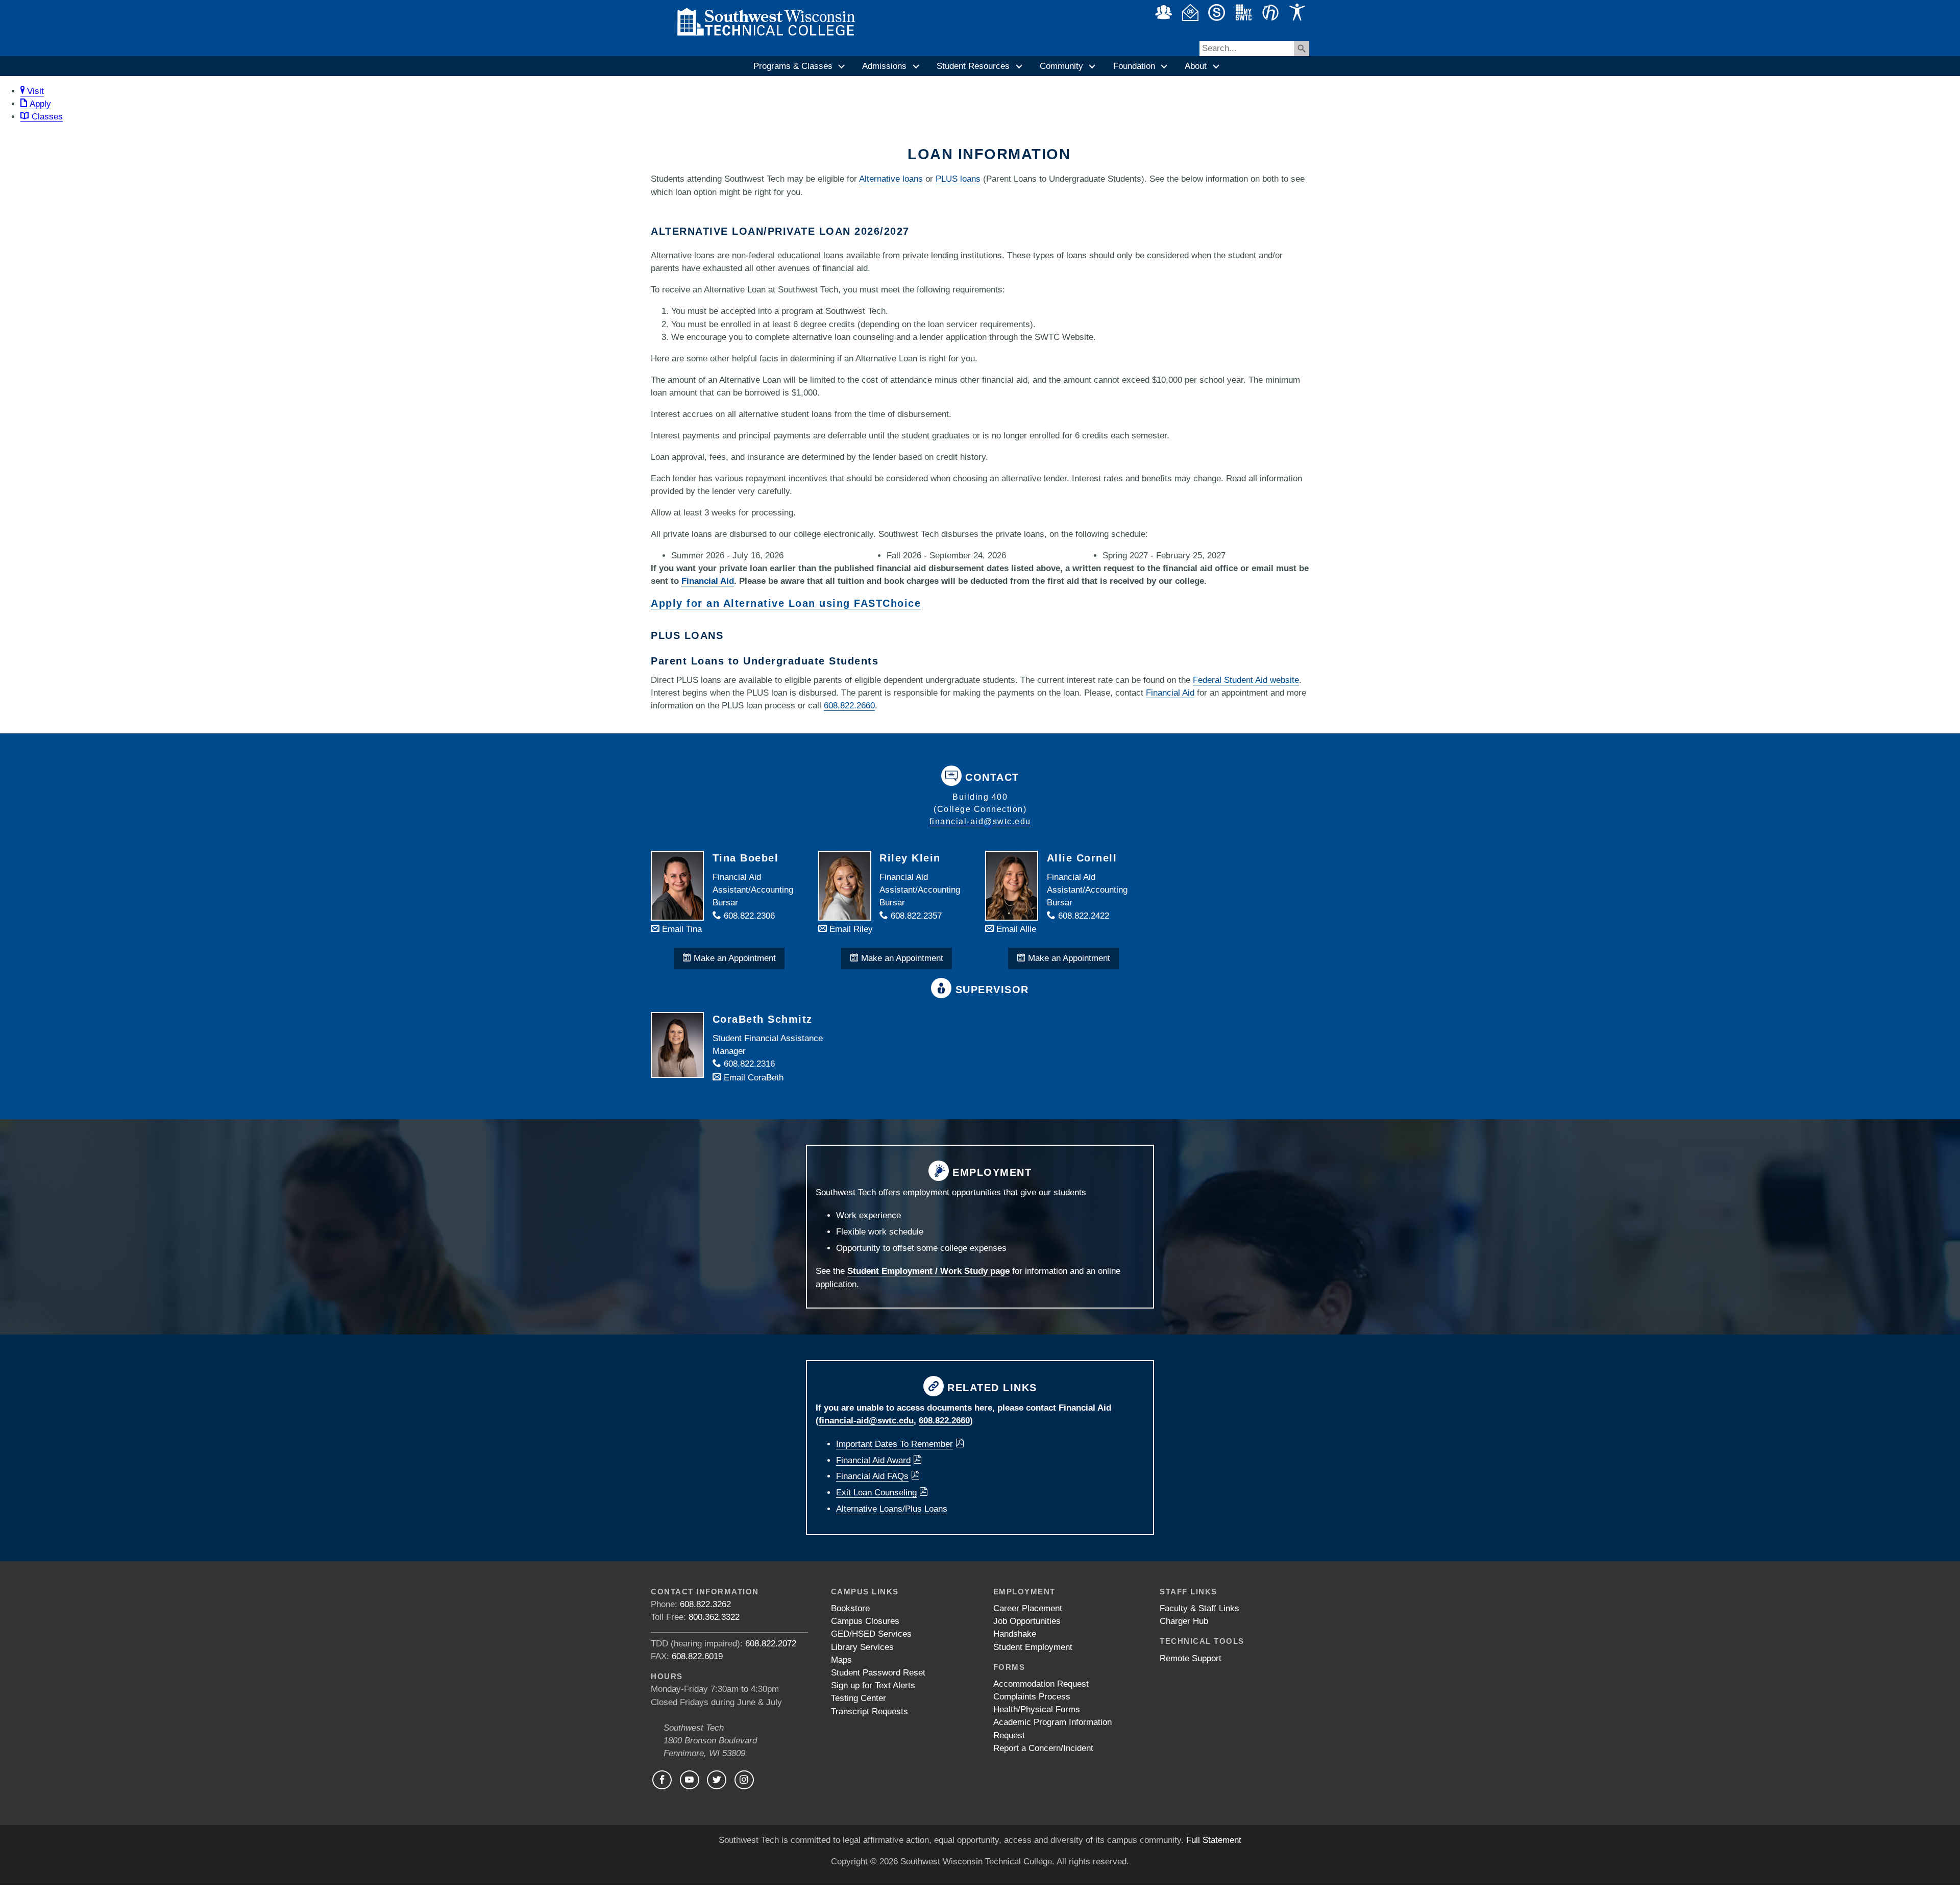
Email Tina (681, 929)
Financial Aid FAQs (872, 1476)
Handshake (1015, 1634)
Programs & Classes (793, 66)
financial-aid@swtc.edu (980, 821)
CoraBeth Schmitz (763, 1019)
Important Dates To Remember (895, 1444)
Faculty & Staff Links (1199, 1608)
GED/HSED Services (871, 1634)
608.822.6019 (697, 1656)
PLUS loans (958, 179)
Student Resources (973, 66)
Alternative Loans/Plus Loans (892, 1509)
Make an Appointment (733, 958)
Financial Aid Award (873, 1460)
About (1196, 66)
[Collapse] (842, 66)
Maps (841, 1660)
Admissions (884, 66)
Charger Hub (1184, 1621)
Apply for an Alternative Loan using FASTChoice (786, 603)
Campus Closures (865, 1621)
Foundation (1134, 66)
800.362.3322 (714, 1617)
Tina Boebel (746, 858)
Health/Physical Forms (1037, 1709)
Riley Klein (910, 858)
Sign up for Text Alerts (873, 1685)
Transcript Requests (869, 1711)
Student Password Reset (878, 1673)
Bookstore (850, 1608)
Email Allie (1015, 929)
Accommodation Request (1041, 1684)
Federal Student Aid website (1246, 680)
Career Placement (1028, 1608)
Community (1061, 66)
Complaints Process (1032, 1697)
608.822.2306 (748, 916)
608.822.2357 (915, 916)
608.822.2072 (771, 1644)
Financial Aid (708, 581)
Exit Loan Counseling (876, 1493)
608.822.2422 (1082, 916)
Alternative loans (891, 179)
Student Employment (1033, 1647)
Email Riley (850, 929)
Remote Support (1191, 1658)
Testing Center (859, 1698)
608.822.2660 (849, 706)
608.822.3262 (705, 1604)
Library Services (862, 1647)
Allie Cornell (1082, 858)
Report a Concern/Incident (1043, 1748)
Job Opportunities (1027, 1621)
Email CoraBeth (752, 1078)
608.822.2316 (748, 1064)
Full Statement (1214, 1840)
